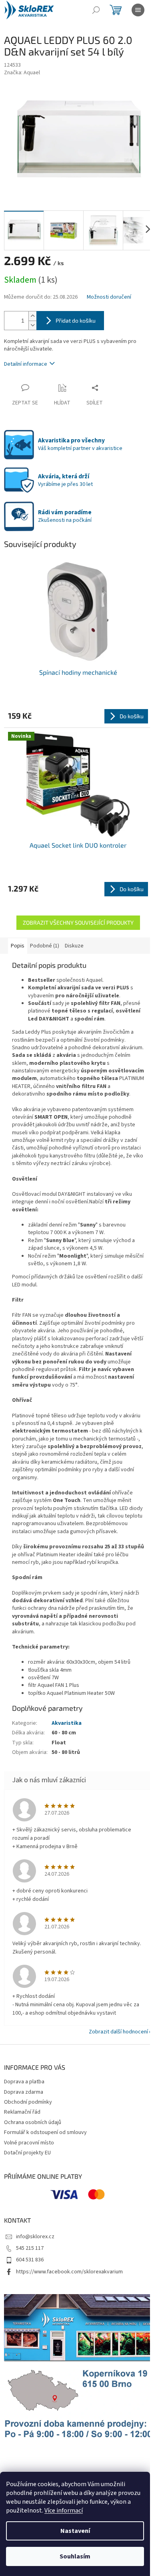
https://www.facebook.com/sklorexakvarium (69, 2272)
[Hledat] (96, 10)
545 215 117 (30, 2248)
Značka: (22, 73)
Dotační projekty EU (27, 2153)
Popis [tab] (18, 946)
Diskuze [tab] (74, 946)
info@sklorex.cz (35, 2237)
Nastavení (75, 2531)
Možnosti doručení (109, 297)
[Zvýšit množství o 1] (32, 316)
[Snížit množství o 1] (32, 325)
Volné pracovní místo (29, 2143)
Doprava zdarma (24, 2092)
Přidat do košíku (76, 320)
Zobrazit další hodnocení (118, 2032)
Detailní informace (26, 364)
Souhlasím (75, 2556)
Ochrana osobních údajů (33, 2122)
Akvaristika (67, 1723)
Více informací (64, 2511)
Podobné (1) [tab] (45, 946)
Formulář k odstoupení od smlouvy (45, 2132)
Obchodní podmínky (28, 2102)
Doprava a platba (24, 2082)
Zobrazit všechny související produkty (78, 922)
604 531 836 (30, 2260)
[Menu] (138, 10)
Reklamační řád (22, 2112)
